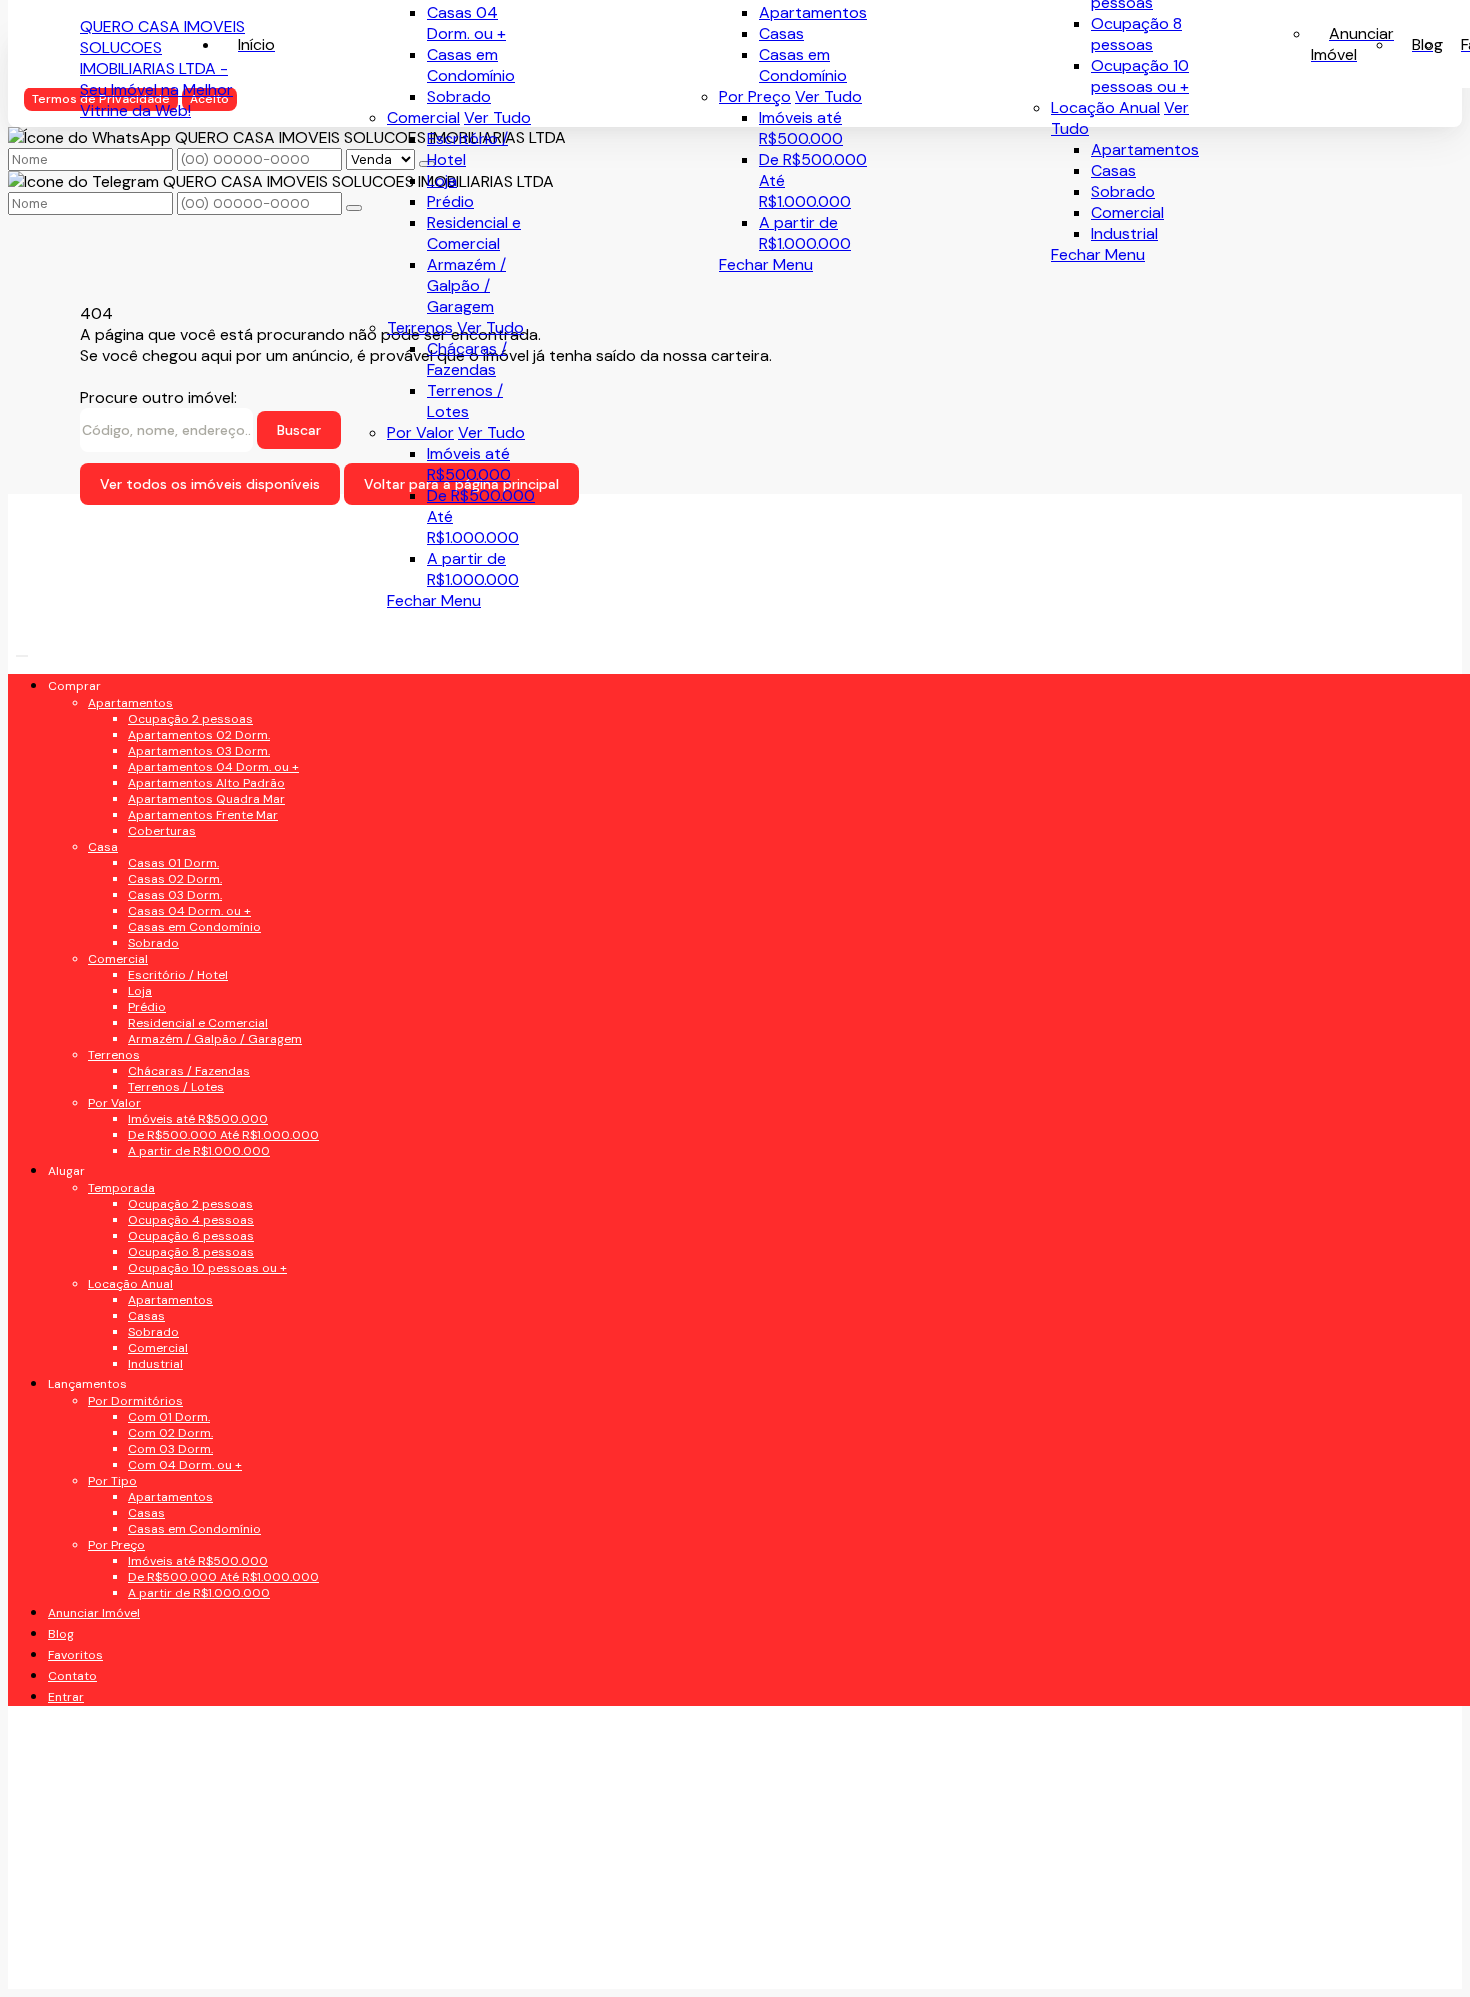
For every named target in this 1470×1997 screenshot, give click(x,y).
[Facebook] (230, 779)
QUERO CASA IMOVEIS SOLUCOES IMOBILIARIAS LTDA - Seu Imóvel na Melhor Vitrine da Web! (162, 68)
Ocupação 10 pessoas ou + (1140, 76)
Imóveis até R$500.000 (801, 128)
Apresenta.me (131, 1962)
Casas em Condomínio (803, 65)
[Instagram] (230, 884)
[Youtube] (230, 814)
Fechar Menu (1098, 254)
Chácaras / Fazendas (467, 359)
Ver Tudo (828, 96)
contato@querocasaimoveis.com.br (235, 1472)
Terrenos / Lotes (465, 401)
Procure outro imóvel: (158, 397)
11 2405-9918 (152, 1391)
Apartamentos (1145, 149)
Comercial (1127, 212)
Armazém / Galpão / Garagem (466, 285)
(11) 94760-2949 (167, 1351)
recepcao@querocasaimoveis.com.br (240, 1432)
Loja (442, 180)
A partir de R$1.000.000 (805, 233)
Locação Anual (1105, 107)
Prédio (450, 201)
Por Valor (420, 432)
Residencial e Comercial (474, 233)
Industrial (1124, 233)
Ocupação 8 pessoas (1136, 34)
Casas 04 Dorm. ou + (466, 23)
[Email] (230, 849)
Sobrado (1123, 191)
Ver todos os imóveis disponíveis (210, 484)
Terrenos (420, 327)
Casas (1113, 170)
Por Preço (755, 96)
